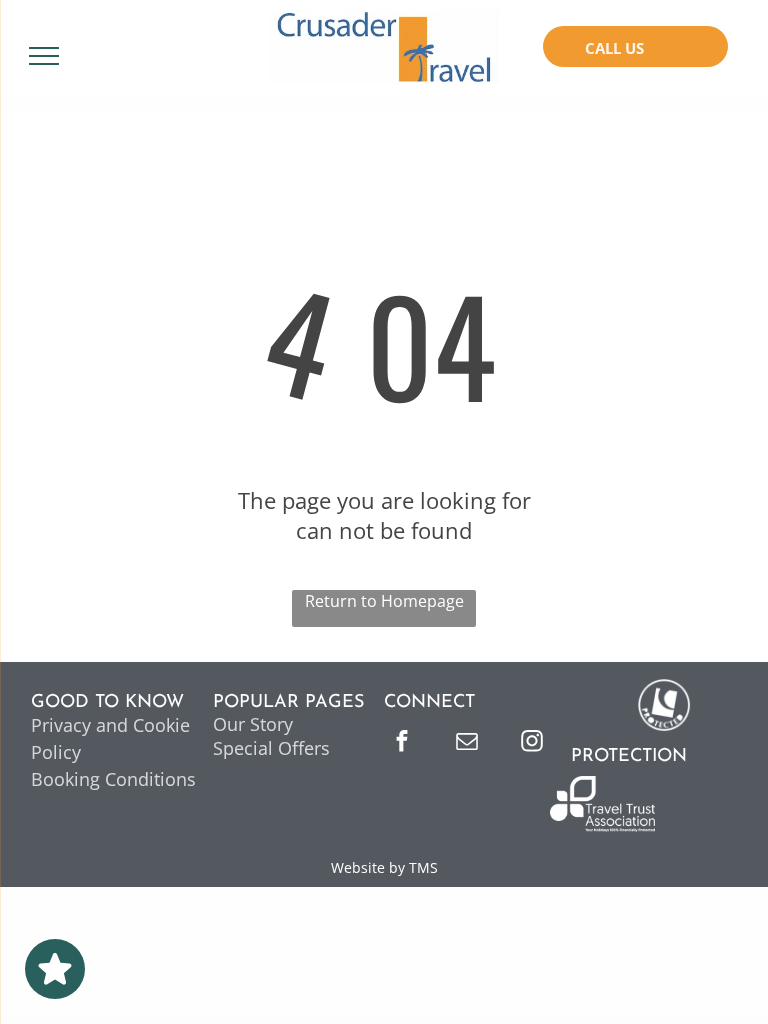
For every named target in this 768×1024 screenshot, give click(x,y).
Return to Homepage (384, 601)
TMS (423, 867)
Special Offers (271, 748)
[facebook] (402, 743)
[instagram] (532, 743)
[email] (467, 743)
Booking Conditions (113, 779)
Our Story (253, 724)
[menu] (44, 56)
